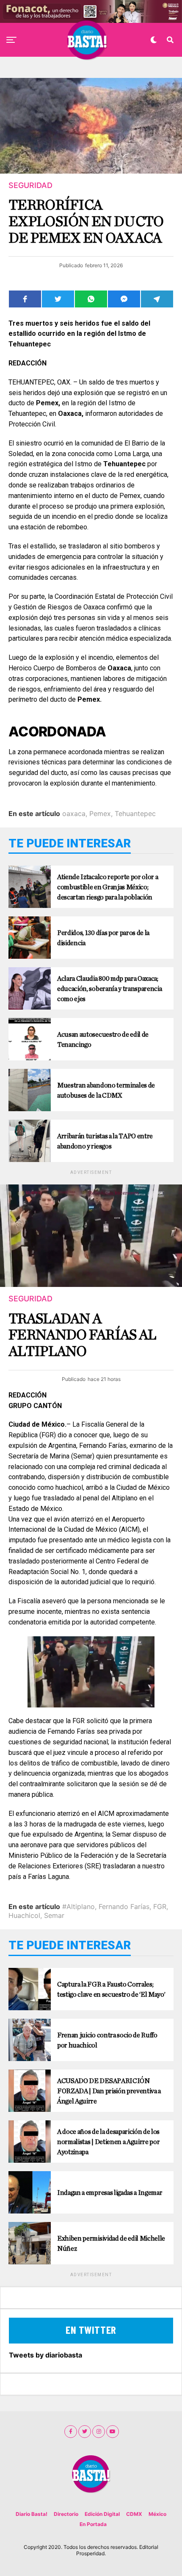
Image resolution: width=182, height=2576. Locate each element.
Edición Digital (102, 2514)
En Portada (93, 2524)
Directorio (66, 2514)
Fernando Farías (124, 1906)
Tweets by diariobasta (45, 2355)
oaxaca (74, 813)
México (157, 2514)
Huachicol (24, 1915)
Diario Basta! (32, 2514)
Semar (54, 1915)
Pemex (100, 813)
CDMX (134, 2514)
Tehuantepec (135, 813)
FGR (160, 1906)
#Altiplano (79, 1906)
